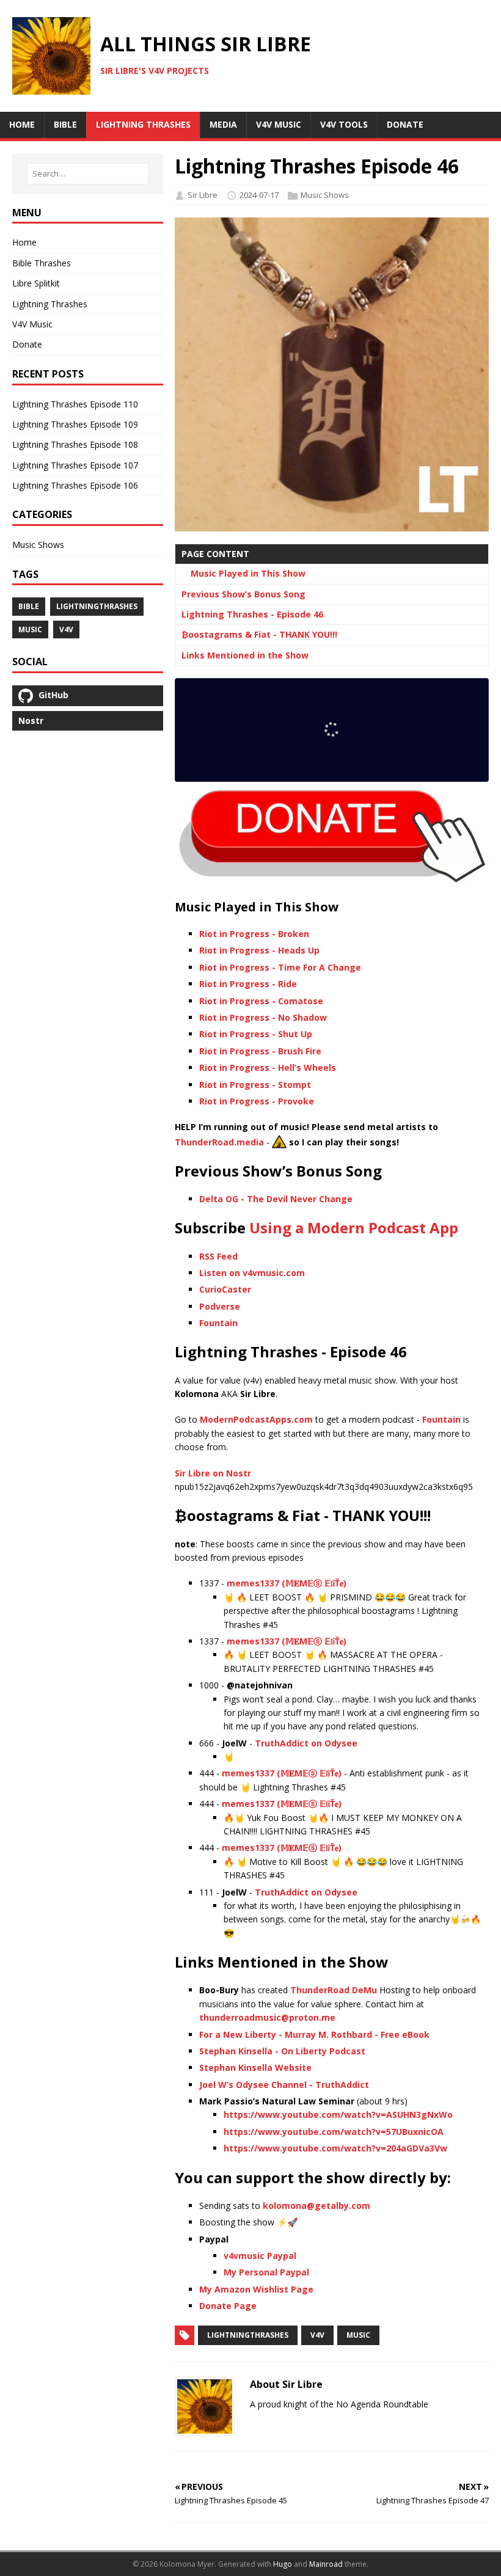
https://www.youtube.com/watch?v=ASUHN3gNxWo (338, 2114)
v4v (317, 2335)
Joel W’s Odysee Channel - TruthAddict (284, 2085)
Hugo (283, 2564)
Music (30, 629)
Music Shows (325, 195)
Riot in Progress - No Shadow (263, 1017)
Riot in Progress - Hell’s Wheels (268, 1067)
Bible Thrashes (42, 263)
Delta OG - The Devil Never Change (276, 1199)
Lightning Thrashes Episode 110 (75, 404)
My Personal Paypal (266, 2272)
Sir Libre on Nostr (213, 1473)
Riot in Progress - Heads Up (259, 950)
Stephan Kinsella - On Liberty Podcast (282, 2051)
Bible (29, 606)
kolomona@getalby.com (316, 2206)
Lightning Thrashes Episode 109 (75, 424)
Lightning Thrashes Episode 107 (75, 465)
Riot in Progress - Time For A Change (280, 967)
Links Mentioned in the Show (245, 655)
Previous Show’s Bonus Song (243, 594)
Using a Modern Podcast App (354, 1228)
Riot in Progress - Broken (254, 934)
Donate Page (228, 2306)
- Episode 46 (252, 614)
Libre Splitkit (36, 283)
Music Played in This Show (248, 573)
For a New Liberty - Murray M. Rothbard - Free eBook (314, 2034)
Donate (27, 344)
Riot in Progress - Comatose (261, 1001)
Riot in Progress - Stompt (255, 1085)
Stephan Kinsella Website (255, 2067)
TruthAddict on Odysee (306, 1743)
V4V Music (32, 324)
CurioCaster (225, 1289)
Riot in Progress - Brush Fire (260, 1051)
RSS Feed (218, 1256)
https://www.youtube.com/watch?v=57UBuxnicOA (334, 2132)
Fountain (218, 1323)
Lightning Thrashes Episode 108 (75, 444)
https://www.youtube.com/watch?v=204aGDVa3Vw (335, 2148)
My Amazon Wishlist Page (256, 2289)
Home (24, 242)
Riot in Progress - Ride (248, 984)
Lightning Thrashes (50, 304)
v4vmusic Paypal (260, 2256)
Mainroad (326, 2564)
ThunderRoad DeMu (334, 1990)
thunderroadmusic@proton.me (267, 2017)
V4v (66, 629)
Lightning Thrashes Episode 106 (75, 485)
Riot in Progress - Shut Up (256, 1034)
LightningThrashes (248, 2335)
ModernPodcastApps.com (256, 1419)
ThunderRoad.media (219, 1141)
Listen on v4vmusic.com (252, 1273)
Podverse (220, 1306)
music (358, 2335)
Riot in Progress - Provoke (257, 1101)
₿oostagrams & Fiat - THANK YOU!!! (259, 634)
